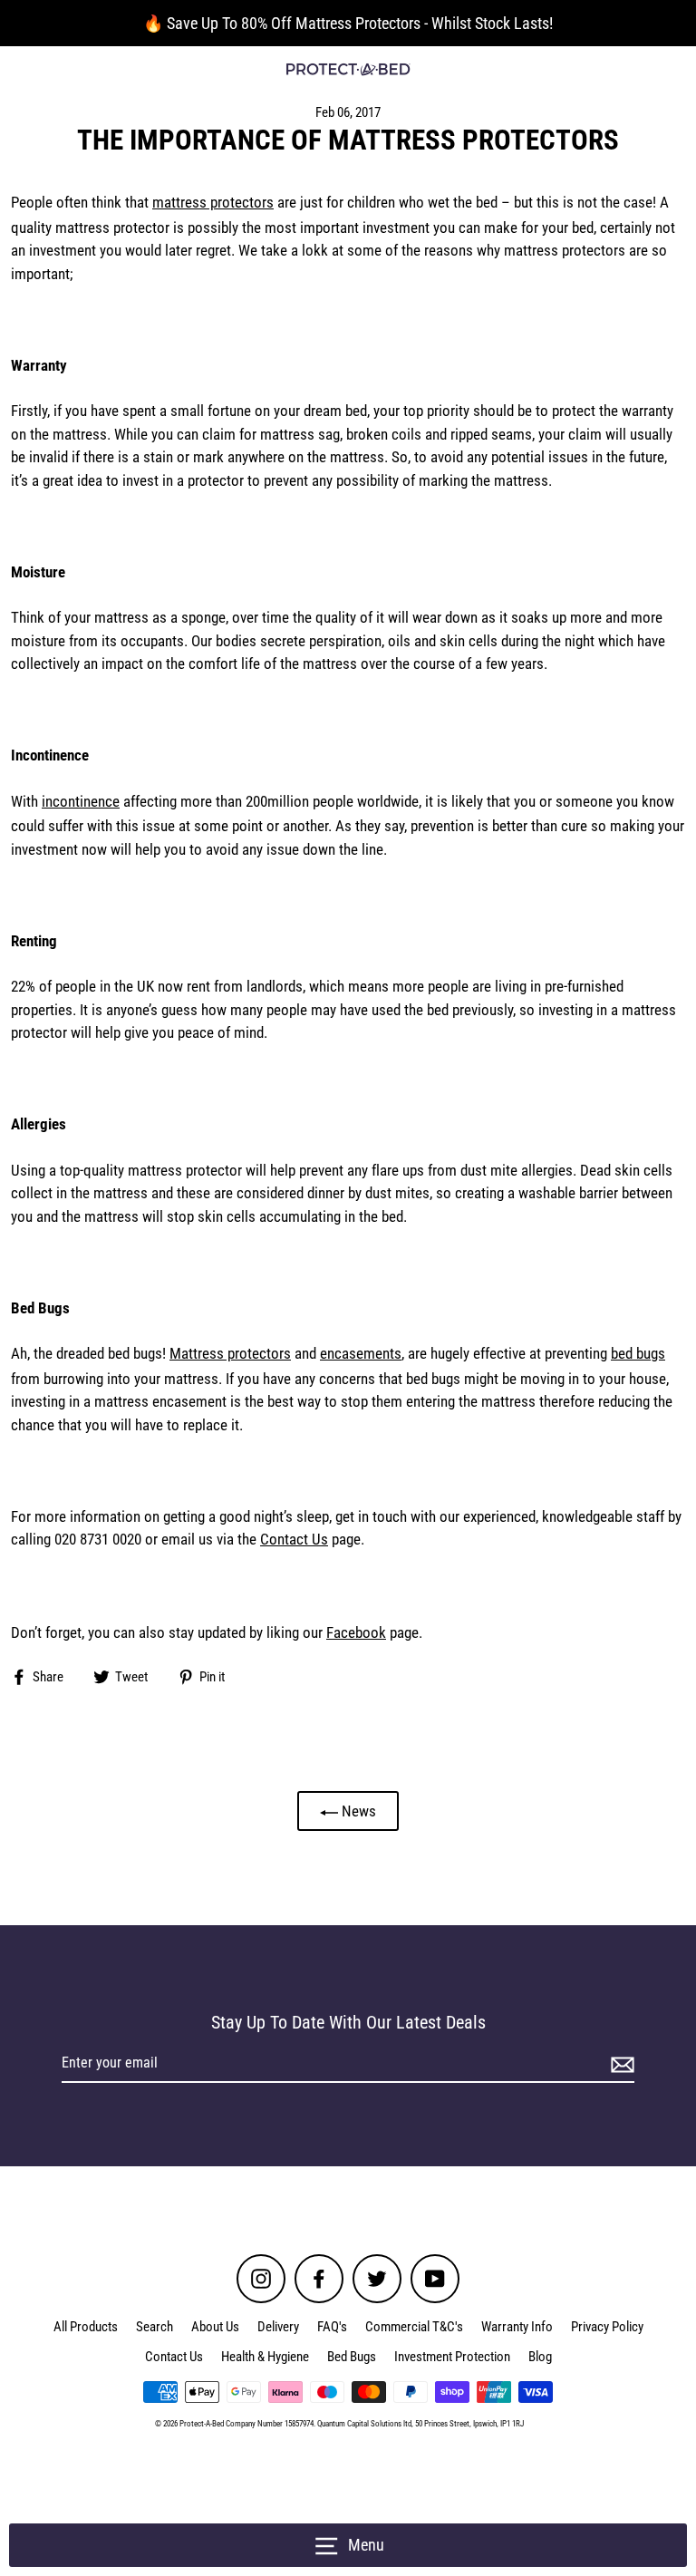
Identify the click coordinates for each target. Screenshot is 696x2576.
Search (155, 2327)
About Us (215, 2327)
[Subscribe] (620, 2064)
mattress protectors (213, 202)
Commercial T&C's (414, 2327)
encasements (361, 1353)
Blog (540, 2357)
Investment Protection (452, 2357)
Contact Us (294, 1539)
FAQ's (332, 2327)
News (357, 1811)
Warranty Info (517, 2327)
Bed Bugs (352, 2357)
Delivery (278, 2327)
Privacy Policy (607, 2327)
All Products (86, 2327)
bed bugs (638, 1353)
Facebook (356, 1632)
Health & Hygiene (265, 2357)
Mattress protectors (230, 1353)
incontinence (81, 801)
